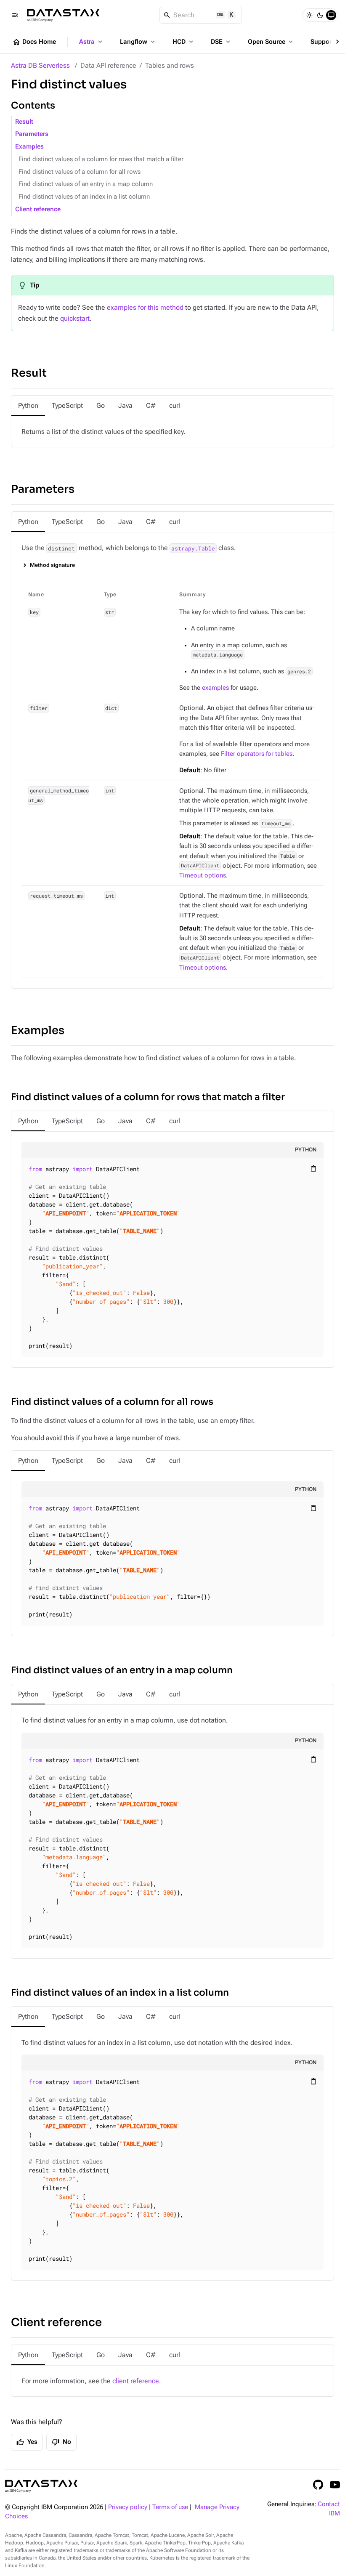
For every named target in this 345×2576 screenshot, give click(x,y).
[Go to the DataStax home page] (41, 2486)
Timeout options (203, 876)
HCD (184, 42)
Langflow (138, 42)
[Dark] (320, 15)
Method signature (52, 565)
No (61, 2442)
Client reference (38, 209)
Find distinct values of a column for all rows (80, 172)
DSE (221, 42)
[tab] (28, 406)
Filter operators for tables (257, 754)
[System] (331, 15)
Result (24, 122)
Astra (92, 42)
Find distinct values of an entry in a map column (86, 184)
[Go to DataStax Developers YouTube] (335, 2485)
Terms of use (170, 2507)
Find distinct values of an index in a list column (84, 197)
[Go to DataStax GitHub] (318, 2485)
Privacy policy (128, 2507)
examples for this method (145, 307)
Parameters (32, 134)
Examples (29, 147)
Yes (27, 2442)
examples (215, 688)
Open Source (271, 42)
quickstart (75, 318)
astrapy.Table (193, 548)
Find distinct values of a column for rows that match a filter (101, 159)
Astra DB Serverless (40, 65)
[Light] (309, 15)
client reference (136, 2381)
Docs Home (34, 42)
